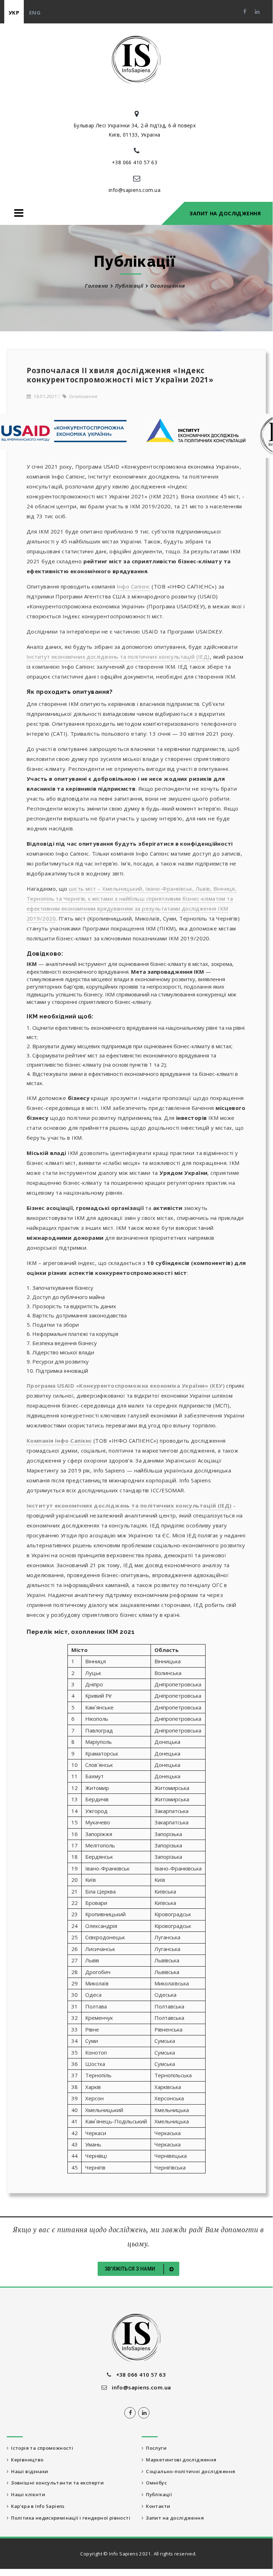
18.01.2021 (44, 396)
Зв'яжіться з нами (131, 2269)
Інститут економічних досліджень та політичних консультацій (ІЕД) (118, 657)
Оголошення (82, 396)
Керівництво (26, 2460)
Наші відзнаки (28, 2471)
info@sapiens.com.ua (135, 190)
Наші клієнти (27, 2494)
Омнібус (155, 2483)
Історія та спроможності (41, 2448)
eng (35, 12)
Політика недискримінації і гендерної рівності (69, 2518)
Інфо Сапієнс (133, 586)
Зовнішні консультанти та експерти (56, 2483)
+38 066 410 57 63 (135, 162)
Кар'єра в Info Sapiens (36, 2506)
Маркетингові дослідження (180, 2460)
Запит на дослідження (225, 213)
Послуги (155, 2448)
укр (14, 12)
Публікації (129, 286)
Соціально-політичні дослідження (189, 2471)
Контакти (157, 2506)
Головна (96, 286)
